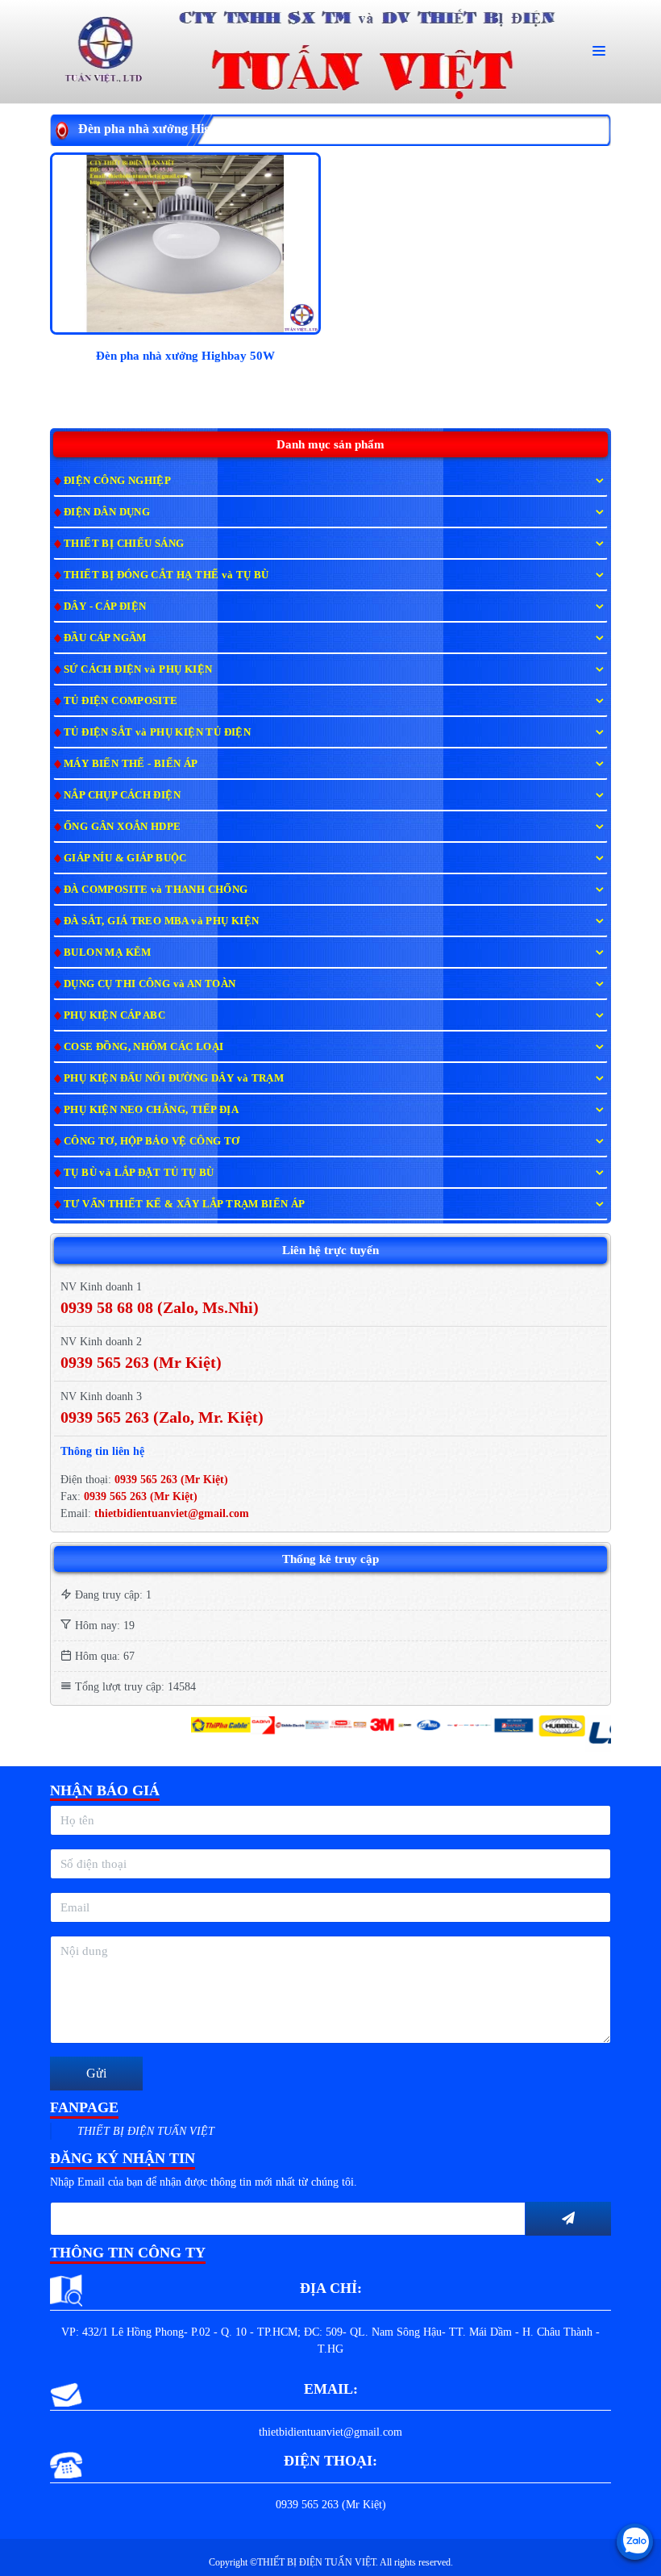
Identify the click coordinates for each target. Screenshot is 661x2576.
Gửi (96, 2073)
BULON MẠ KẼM (108, 952)
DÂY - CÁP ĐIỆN (105, 606)
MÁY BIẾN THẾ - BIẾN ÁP (131, 763)
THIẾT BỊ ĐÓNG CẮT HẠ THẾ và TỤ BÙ (166, 575)
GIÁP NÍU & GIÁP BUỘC (125, 858)
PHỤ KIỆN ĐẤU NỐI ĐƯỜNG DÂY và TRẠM (174, 1078)
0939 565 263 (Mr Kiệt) (171, 1480)
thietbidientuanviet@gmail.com (172, 1513)
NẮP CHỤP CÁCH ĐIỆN (122, 795)
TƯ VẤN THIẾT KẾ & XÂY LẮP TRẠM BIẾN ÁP (185, 1204)
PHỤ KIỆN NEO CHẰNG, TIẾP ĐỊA (151, 1109)
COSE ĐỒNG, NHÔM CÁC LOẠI (143, 1046)
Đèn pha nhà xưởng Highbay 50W (185, 356)
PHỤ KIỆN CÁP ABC (114, 1015)
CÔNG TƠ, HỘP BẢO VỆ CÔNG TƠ (152, 1141)
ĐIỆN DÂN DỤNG (107, 512)
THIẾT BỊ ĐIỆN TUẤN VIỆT (146, 2131)
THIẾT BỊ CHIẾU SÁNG (124, 543)
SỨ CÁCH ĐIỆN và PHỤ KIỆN (138, 669)
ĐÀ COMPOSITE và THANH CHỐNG (156, 889)
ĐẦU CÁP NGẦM (105, 638)
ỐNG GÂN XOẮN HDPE (123, 826)
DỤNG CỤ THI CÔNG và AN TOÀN (150, 984)
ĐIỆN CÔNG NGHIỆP (117, 480)
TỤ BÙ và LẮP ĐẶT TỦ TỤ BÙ (139, 1172)
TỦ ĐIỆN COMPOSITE (121, 700)
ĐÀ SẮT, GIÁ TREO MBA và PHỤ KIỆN (161, 921)
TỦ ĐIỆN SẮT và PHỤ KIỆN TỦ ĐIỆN (157, 732)
